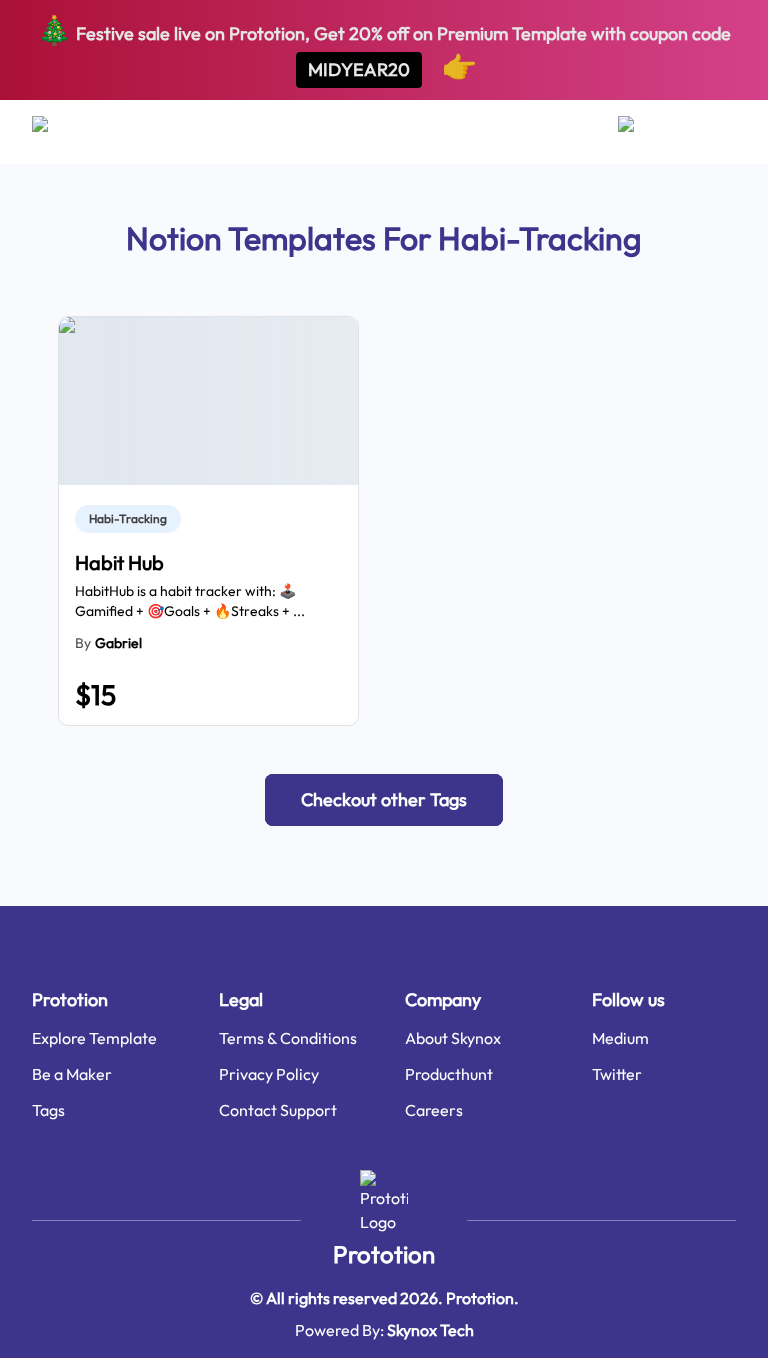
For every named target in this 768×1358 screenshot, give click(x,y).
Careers (434, 1110)
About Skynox (453, 1038)
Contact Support (278, 1110)
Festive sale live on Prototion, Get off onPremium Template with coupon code (384, 47)
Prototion (384, 1254)
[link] (132, 519)
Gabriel (118, 643)
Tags (48, 1110)
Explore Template (94, 1038)
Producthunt (449, 1074)
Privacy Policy (269, 1074)
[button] (384, 800)
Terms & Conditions (288, 1038)
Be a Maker (72, 1074)
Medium (620, 1038)
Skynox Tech (430, 1330)
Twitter (617, 1074)
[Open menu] (59, 132)
